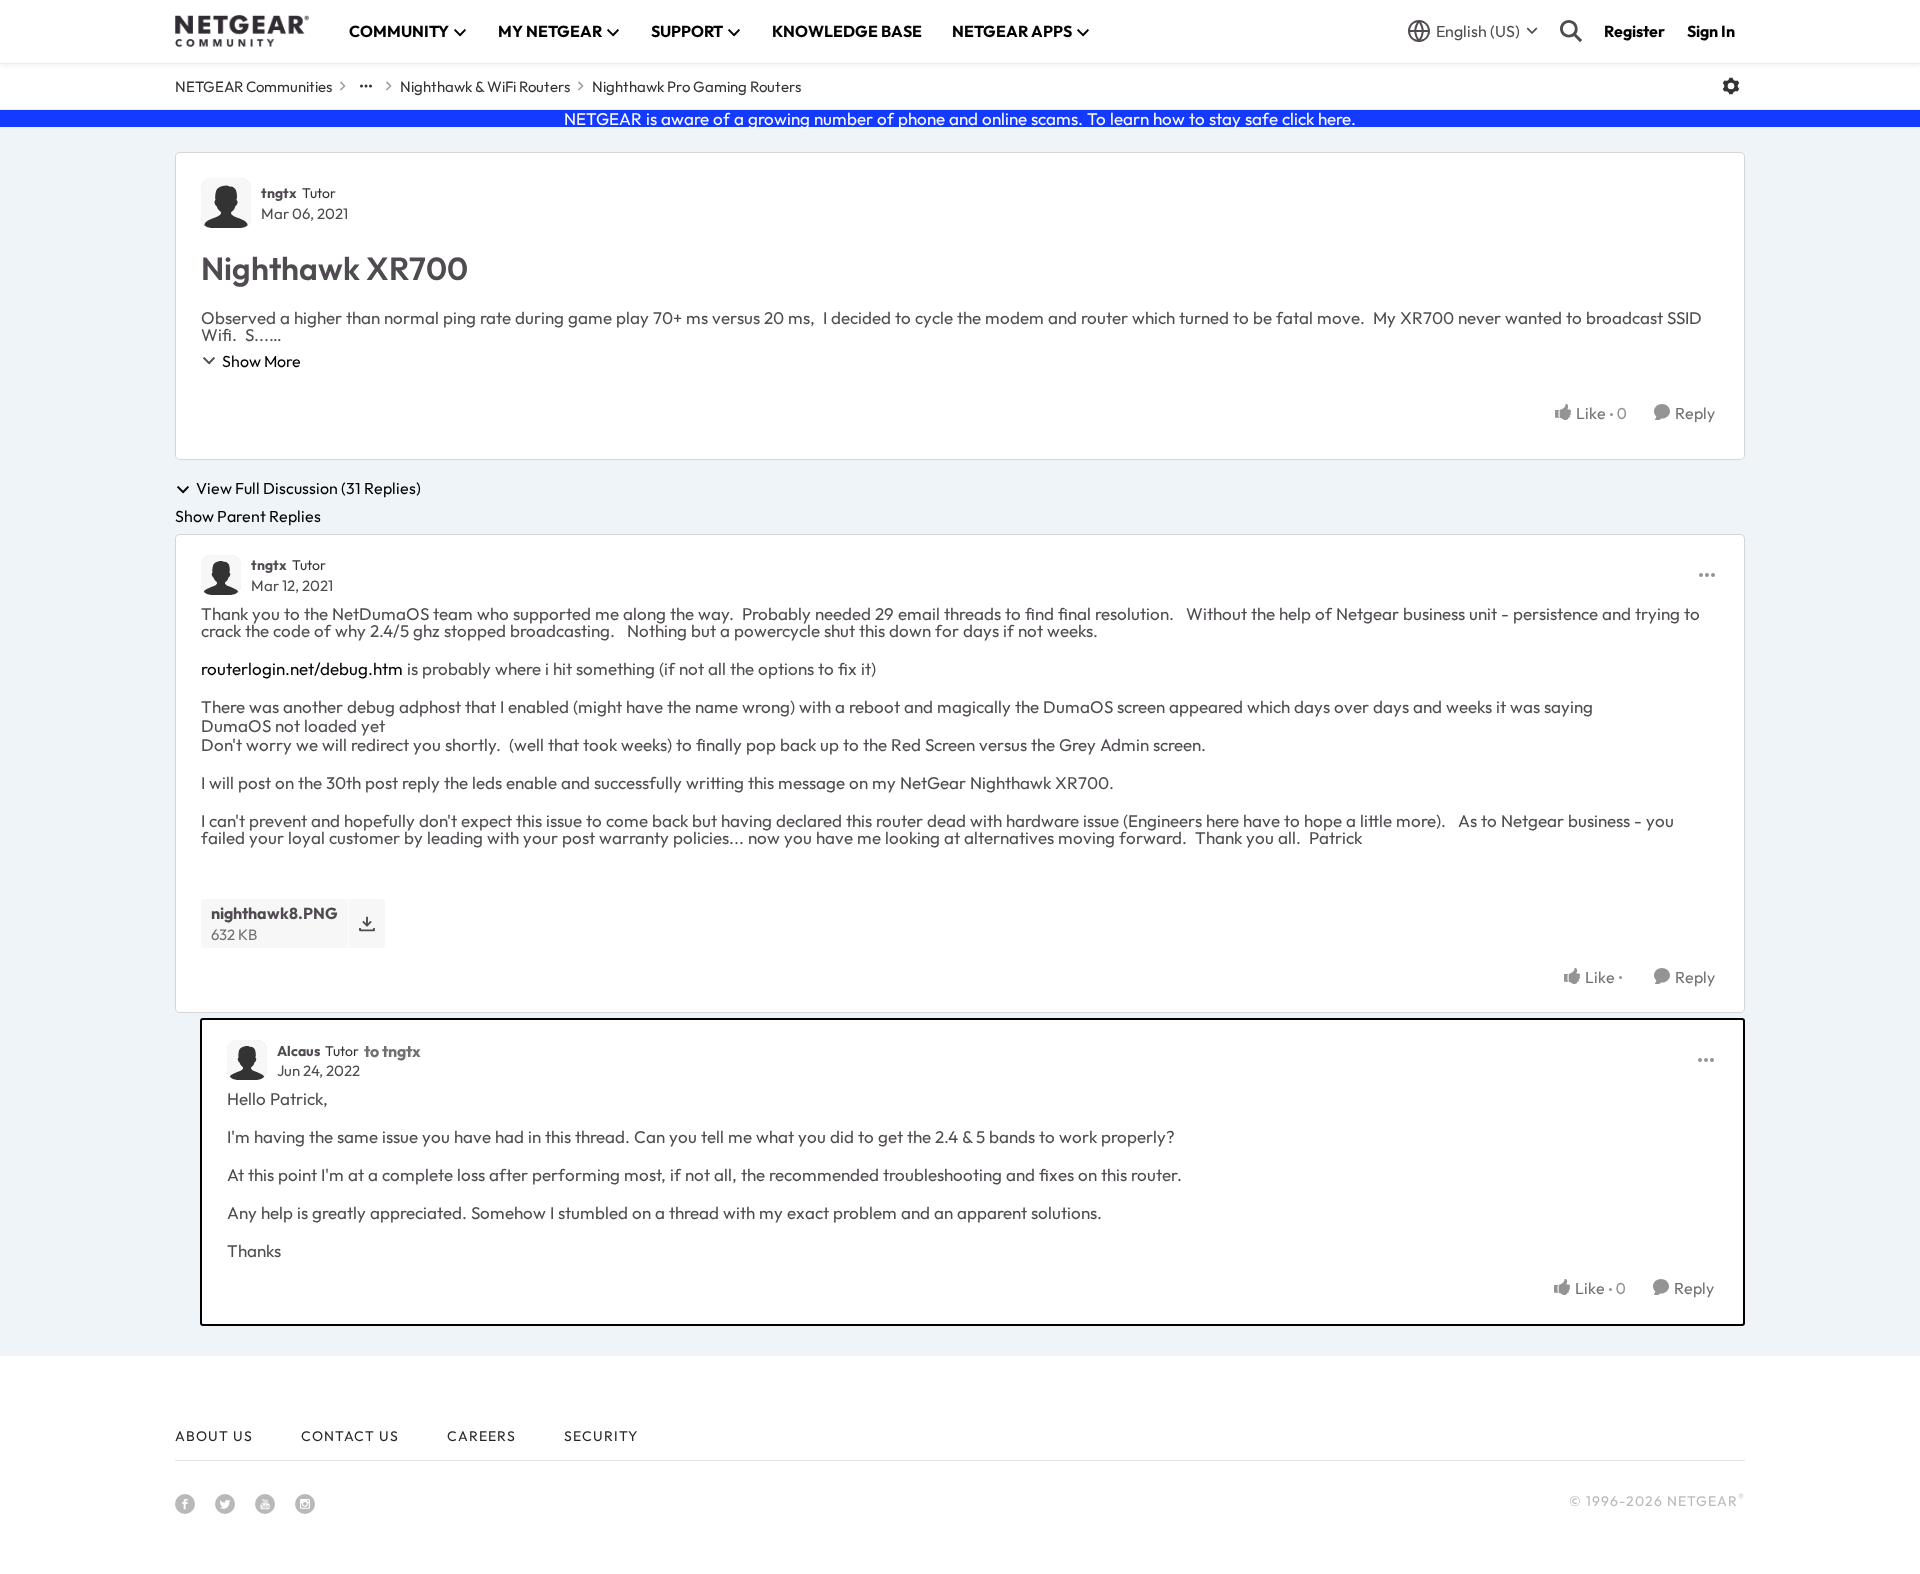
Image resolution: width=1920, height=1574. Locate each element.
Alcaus (298, 1051)
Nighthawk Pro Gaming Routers (696, 86)
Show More (261, 361)
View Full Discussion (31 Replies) (308, 489)
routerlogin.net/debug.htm (302, 668)
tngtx (279, 193)
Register (1634, 31)
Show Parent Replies (248, 516)
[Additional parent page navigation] (366, 86)
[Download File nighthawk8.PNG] (366, 923)
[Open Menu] (1731, 86)
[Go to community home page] (242, 31)
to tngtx (392, 1051)
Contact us (350, 1436)
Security (601, 1436)
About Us (214, 1436)
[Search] (1571, 31)
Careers (481, 1436)
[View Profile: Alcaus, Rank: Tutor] (247, 1060)
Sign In (1711, 31)
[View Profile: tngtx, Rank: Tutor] (226, 203)
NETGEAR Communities (253, 86)
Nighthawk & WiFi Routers (485, 86)
